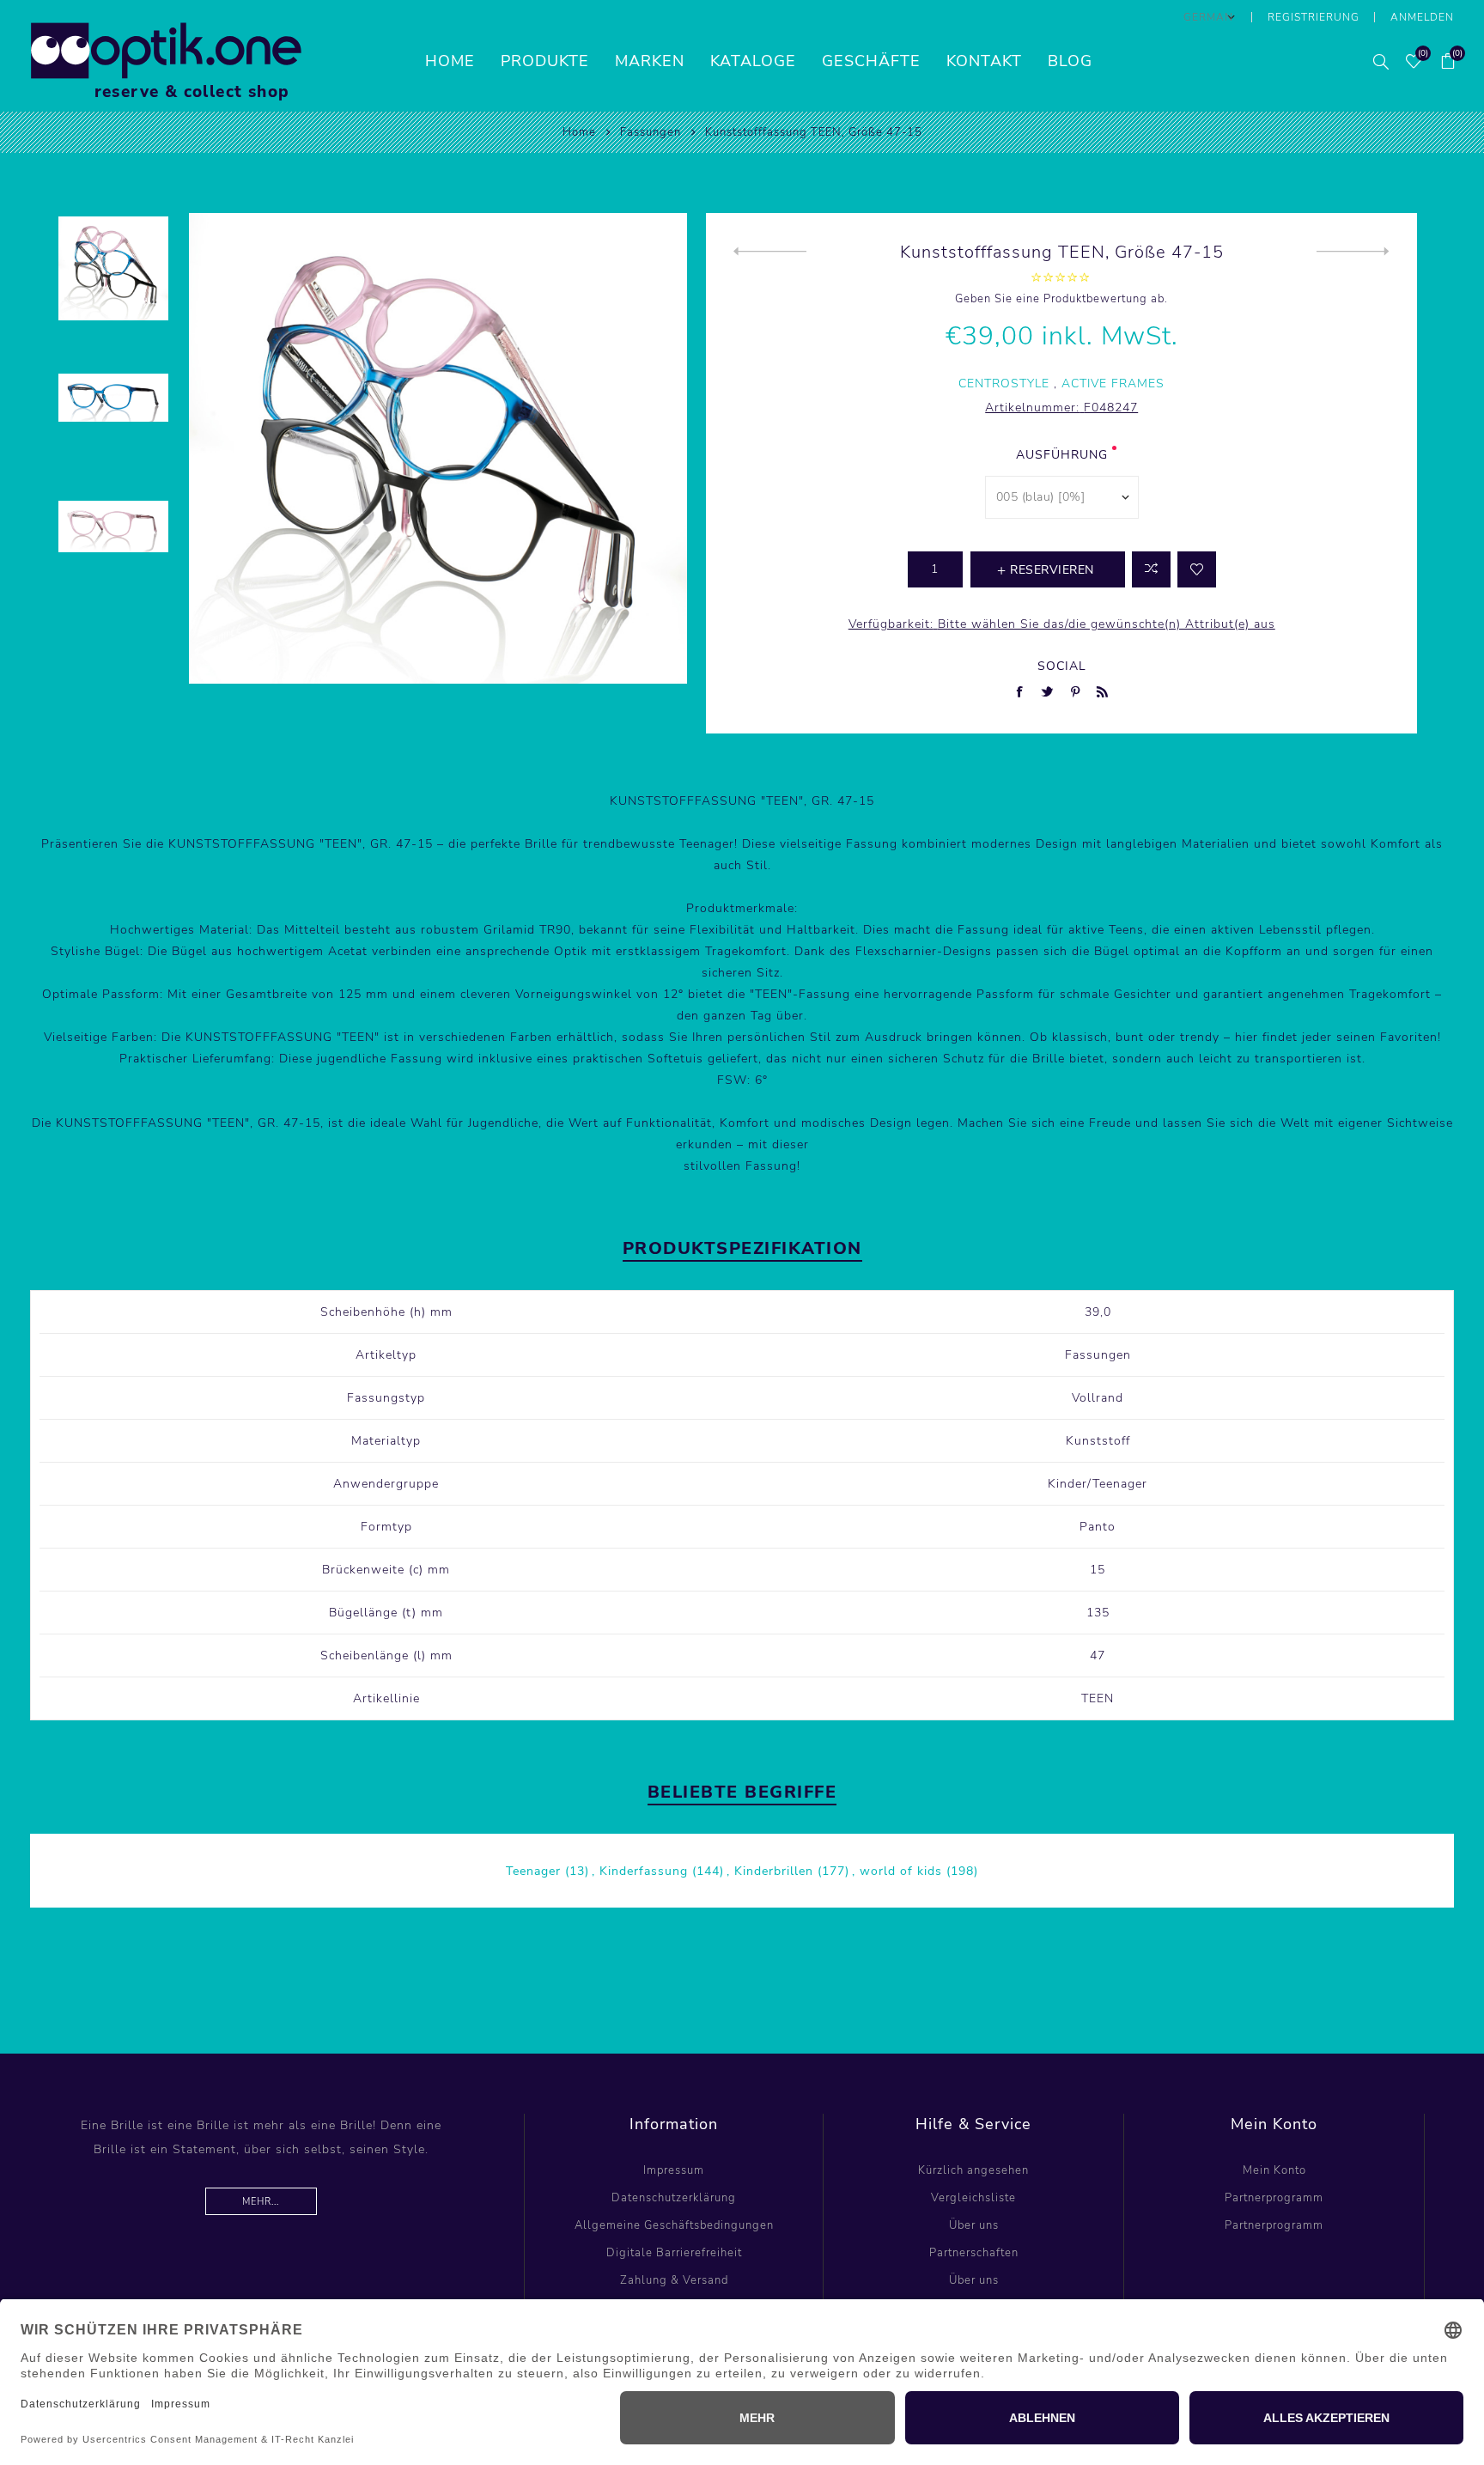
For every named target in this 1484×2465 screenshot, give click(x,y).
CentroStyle (1004, 383)
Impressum (674, 2170)
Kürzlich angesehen (973, 2170)
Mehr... (261, 2202)
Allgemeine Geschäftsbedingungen (674, 2225)
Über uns (974, 2225)
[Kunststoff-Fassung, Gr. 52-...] (1353, 252)
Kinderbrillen (774, 1871)
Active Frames (1113, 383)
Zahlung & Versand (674, 2280)
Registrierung (1314, 17)
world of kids (901, 1871)
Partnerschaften (974, 2253)
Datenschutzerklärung (674, 2198)
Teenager (533, 1871)
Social (1062, 666)
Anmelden (1422, 17)
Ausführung (1062, 455)
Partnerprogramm (1274, 2198)
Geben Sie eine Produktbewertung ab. (1061, 299)
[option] (113, 278)
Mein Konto (1274, 2170)
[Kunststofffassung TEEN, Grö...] (770, 252)
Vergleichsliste (973, 2198)
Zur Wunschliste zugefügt (1197, 569)
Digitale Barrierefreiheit (674, 2253)
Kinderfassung (644, 1871)
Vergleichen (1151, 569)
